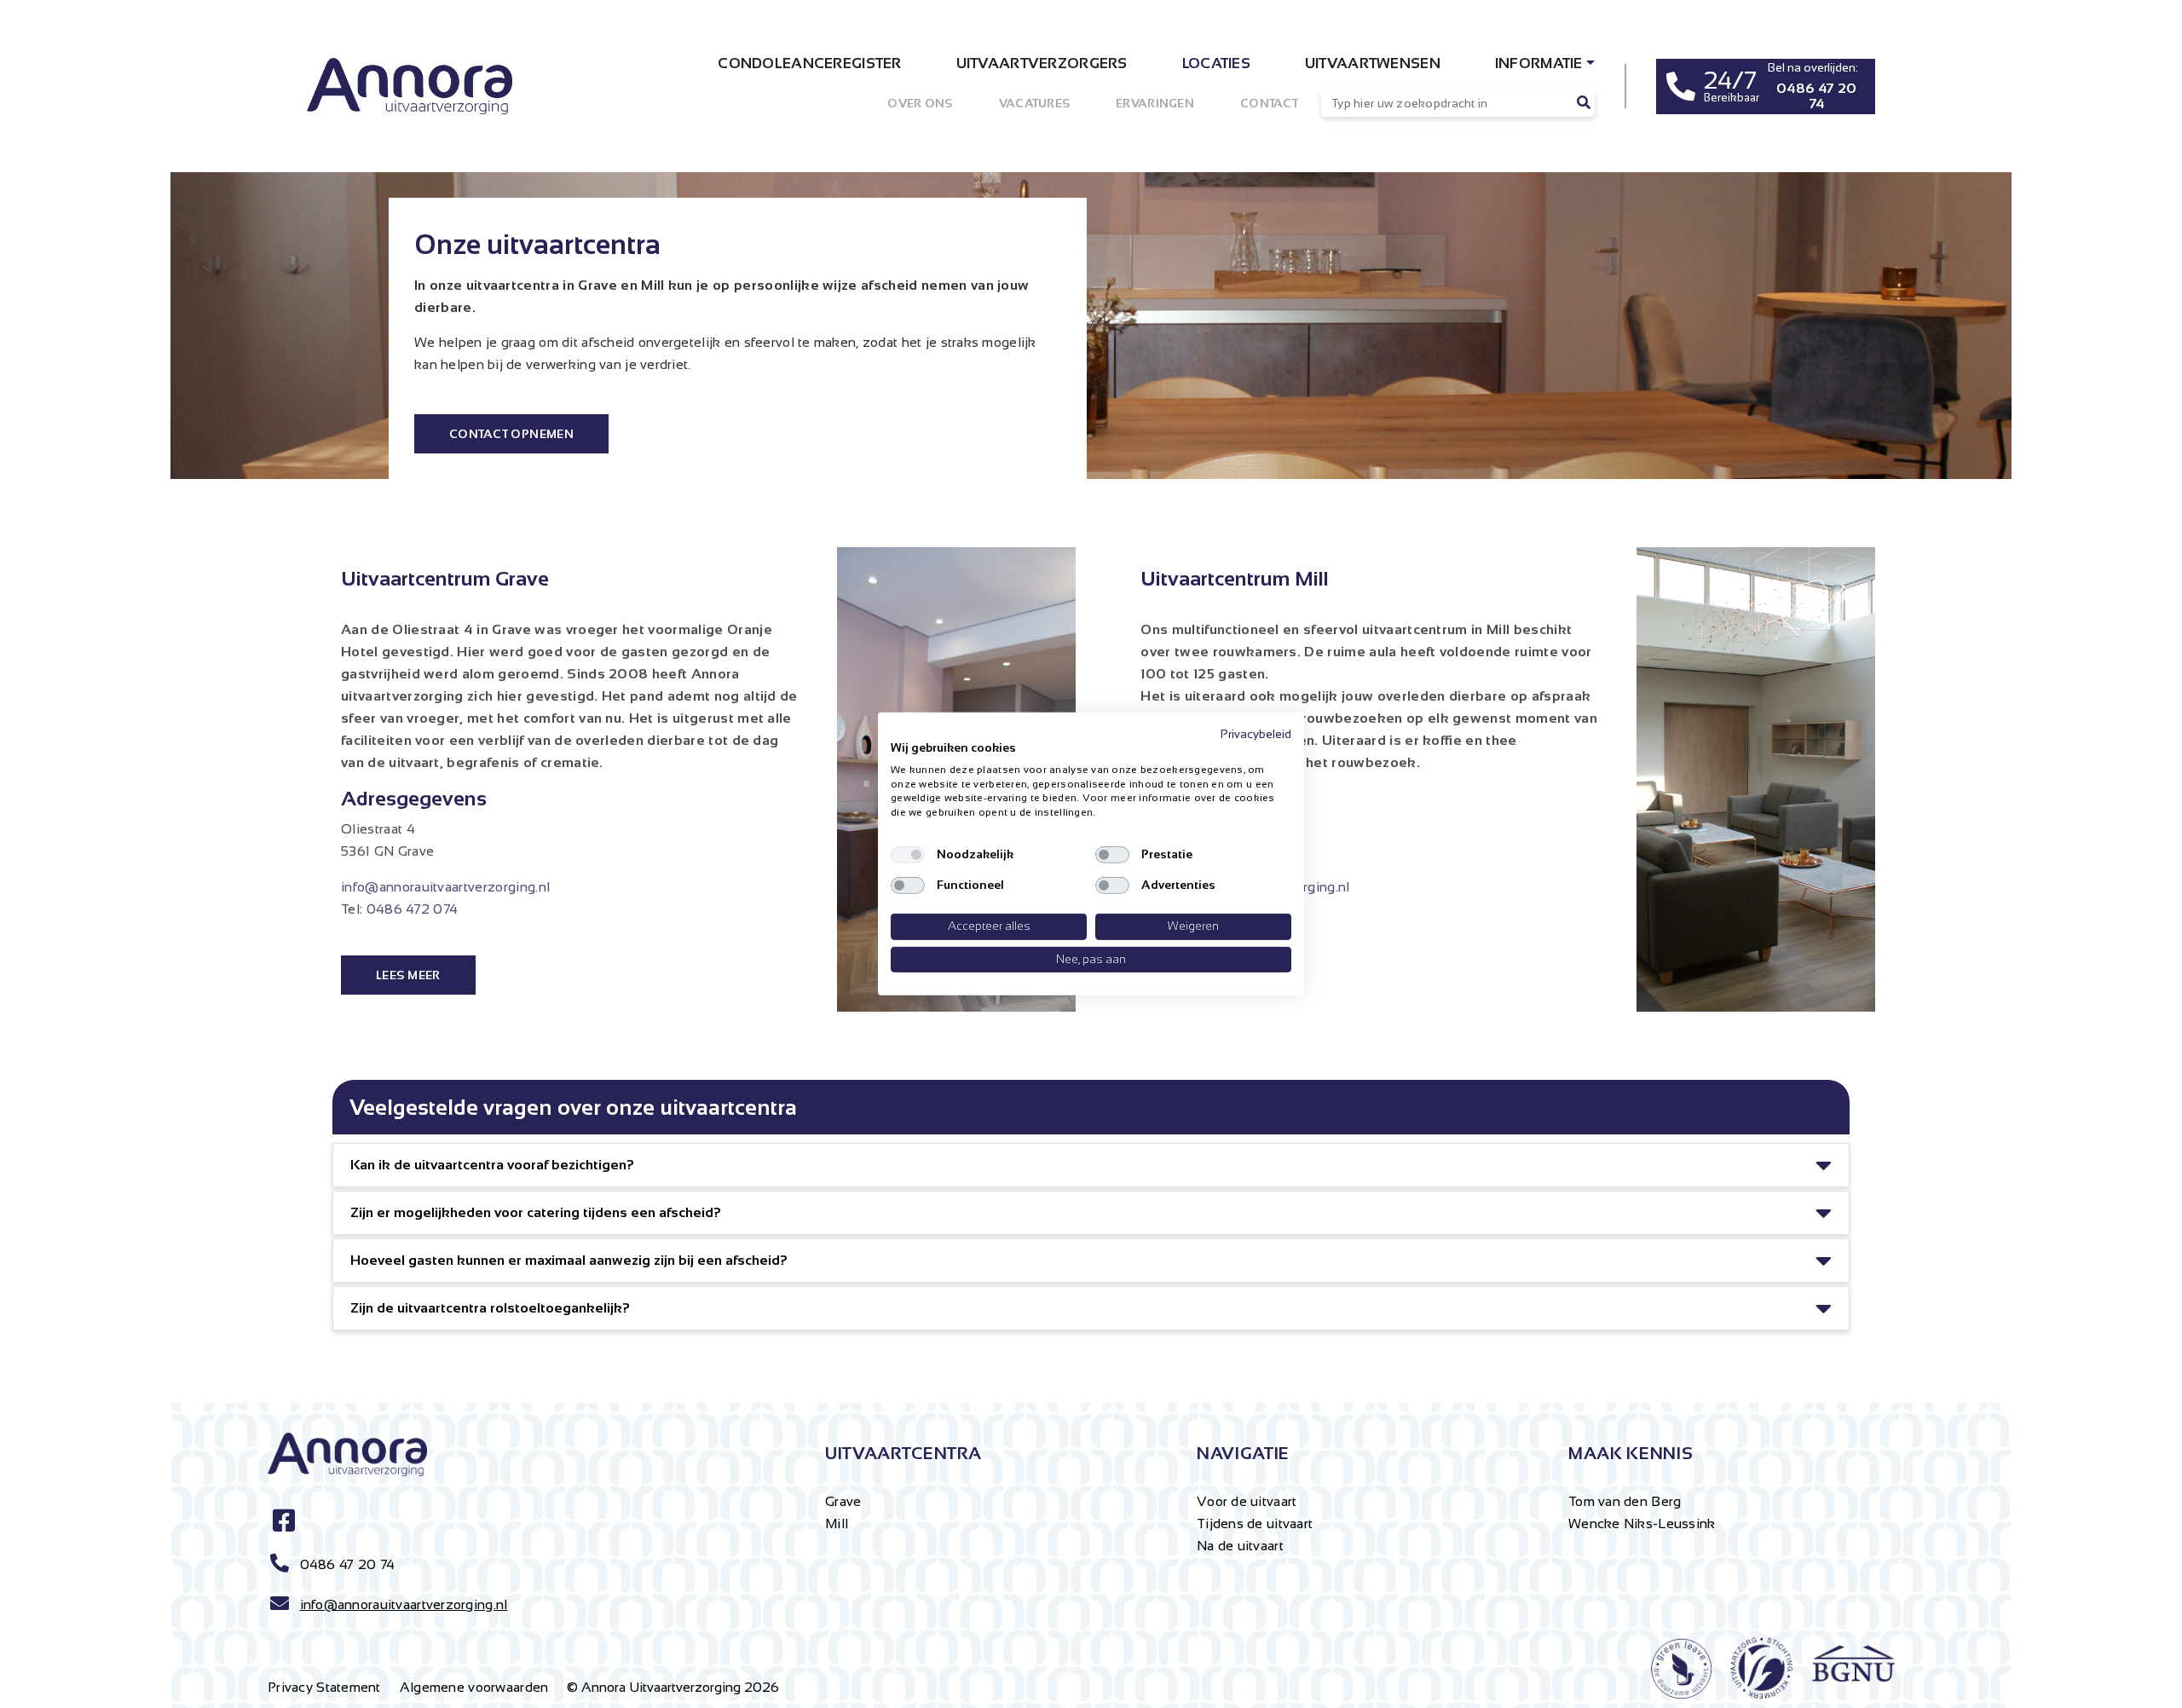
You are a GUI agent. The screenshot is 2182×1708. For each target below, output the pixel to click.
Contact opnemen (511, 434)
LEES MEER (408, 975)
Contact (1269, 103)
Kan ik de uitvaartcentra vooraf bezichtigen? (492, 1165)
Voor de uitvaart (1247, 1501)
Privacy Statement (324, 1687)
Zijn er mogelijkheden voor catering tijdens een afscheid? (536, 1212)
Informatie (1539, 63)
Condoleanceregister (809, 63)
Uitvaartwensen (1373, 63)
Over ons (920, 103)
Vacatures (1035, 103)
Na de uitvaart (1240, 1546)
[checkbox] (908, 855)
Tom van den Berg (1625, 1501)
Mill (837, 1523)
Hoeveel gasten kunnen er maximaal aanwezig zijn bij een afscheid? (569, 1260)
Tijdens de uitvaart (1255, 1523)
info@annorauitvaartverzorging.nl (445, 887)
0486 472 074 (413, 909)
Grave (843, 1501)
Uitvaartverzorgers (1042, 63)
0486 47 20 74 (348, 1564)
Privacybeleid (1256, 734)
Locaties (1216, 63)
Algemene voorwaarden (474, 1687)
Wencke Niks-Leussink (1642, 1523)
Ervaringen (1155, 103)
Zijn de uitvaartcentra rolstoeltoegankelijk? (490, 1308)
